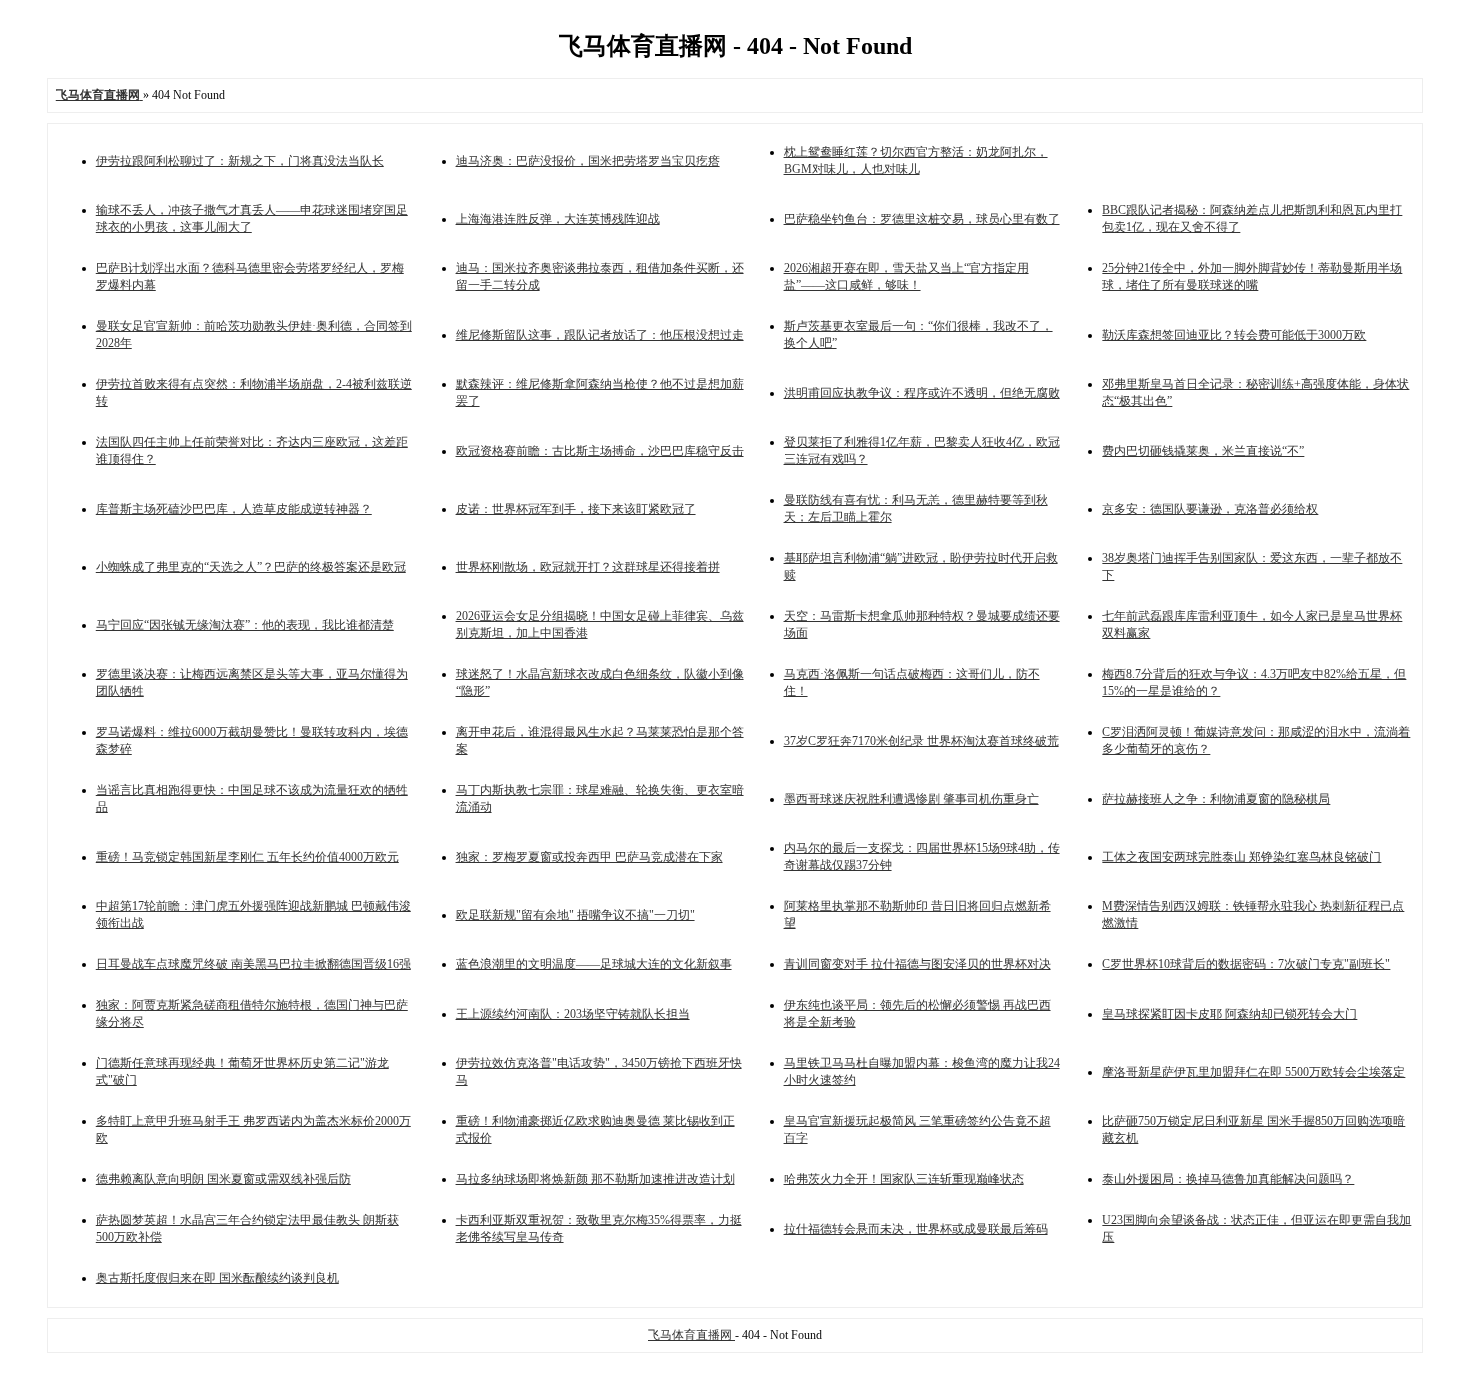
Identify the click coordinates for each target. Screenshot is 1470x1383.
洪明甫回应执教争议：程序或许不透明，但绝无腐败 (922, 393)
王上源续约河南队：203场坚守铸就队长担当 (573, 1014)
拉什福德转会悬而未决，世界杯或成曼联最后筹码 (916, 1229)
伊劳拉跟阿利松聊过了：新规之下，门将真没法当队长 (240, 161)
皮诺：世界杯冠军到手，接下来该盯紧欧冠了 (576, 509)
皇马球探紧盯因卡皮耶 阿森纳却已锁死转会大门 (1229, 1014)
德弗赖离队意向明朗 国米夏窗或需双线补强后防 (223, 1179)
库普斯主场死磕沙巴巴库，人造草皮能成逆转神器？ (234, 509)
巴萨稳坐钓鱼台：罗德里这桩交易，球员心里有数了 (922, 219)
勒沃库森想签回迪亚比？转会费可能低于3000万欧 (1234, 335)
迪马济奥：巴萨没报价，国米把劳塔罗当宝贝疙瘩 (588, 161)
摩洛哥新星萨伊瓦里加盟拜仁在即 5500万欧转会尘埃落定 (1253, 1072)
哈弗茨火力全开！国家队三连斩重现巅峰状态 (904, 1179)
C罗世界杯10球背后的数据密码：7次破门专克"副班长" (1246, 964)
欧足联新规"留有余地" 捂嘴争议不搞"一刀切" (575, 915)
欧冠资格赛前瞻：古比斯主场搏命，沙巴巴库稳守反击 (600, 451)
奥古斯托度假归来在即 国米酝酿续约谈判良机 (217, 1278)
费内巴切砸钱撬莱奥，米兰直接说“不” (1203, 451)
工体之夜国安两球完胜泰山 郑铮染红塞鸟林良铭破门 (1241, 857)
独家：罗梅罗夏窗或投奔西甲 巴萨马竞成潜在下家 (589, 857)
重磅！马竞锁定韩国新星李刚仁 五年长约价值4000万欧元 (247, 857)
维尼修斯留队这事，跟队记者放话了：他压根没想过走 (600, 335)
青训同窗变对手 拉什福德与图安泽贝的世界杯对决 (917, 964)
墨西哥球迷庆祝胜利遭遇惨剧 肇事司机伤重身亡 (911, 799)
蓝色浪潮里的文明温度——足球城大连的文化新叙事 (594, 964)
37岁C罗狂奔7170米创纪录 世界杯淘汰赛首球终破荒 (921, 741)
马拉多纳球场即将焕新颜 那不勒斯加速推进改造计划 (595, 1179)
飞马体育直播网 (691, 1335)
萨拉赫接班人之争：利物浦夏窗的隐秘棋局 (1216, 799)
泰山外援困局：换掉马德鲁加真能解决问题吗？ (1228, 1179)
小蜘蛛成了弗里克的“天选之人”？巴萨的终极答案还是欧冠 (251, 567)
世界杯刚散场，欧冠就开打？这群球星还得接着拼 (588, 567)
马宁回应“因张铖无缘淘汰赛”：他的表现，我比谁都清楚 (245, 625)
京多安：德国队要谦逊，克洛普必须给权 (1210, 509)
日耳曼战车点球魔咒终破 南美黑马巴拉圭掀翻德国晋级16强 (253, 964)
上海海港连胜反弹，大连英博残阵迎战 (558, 219)
